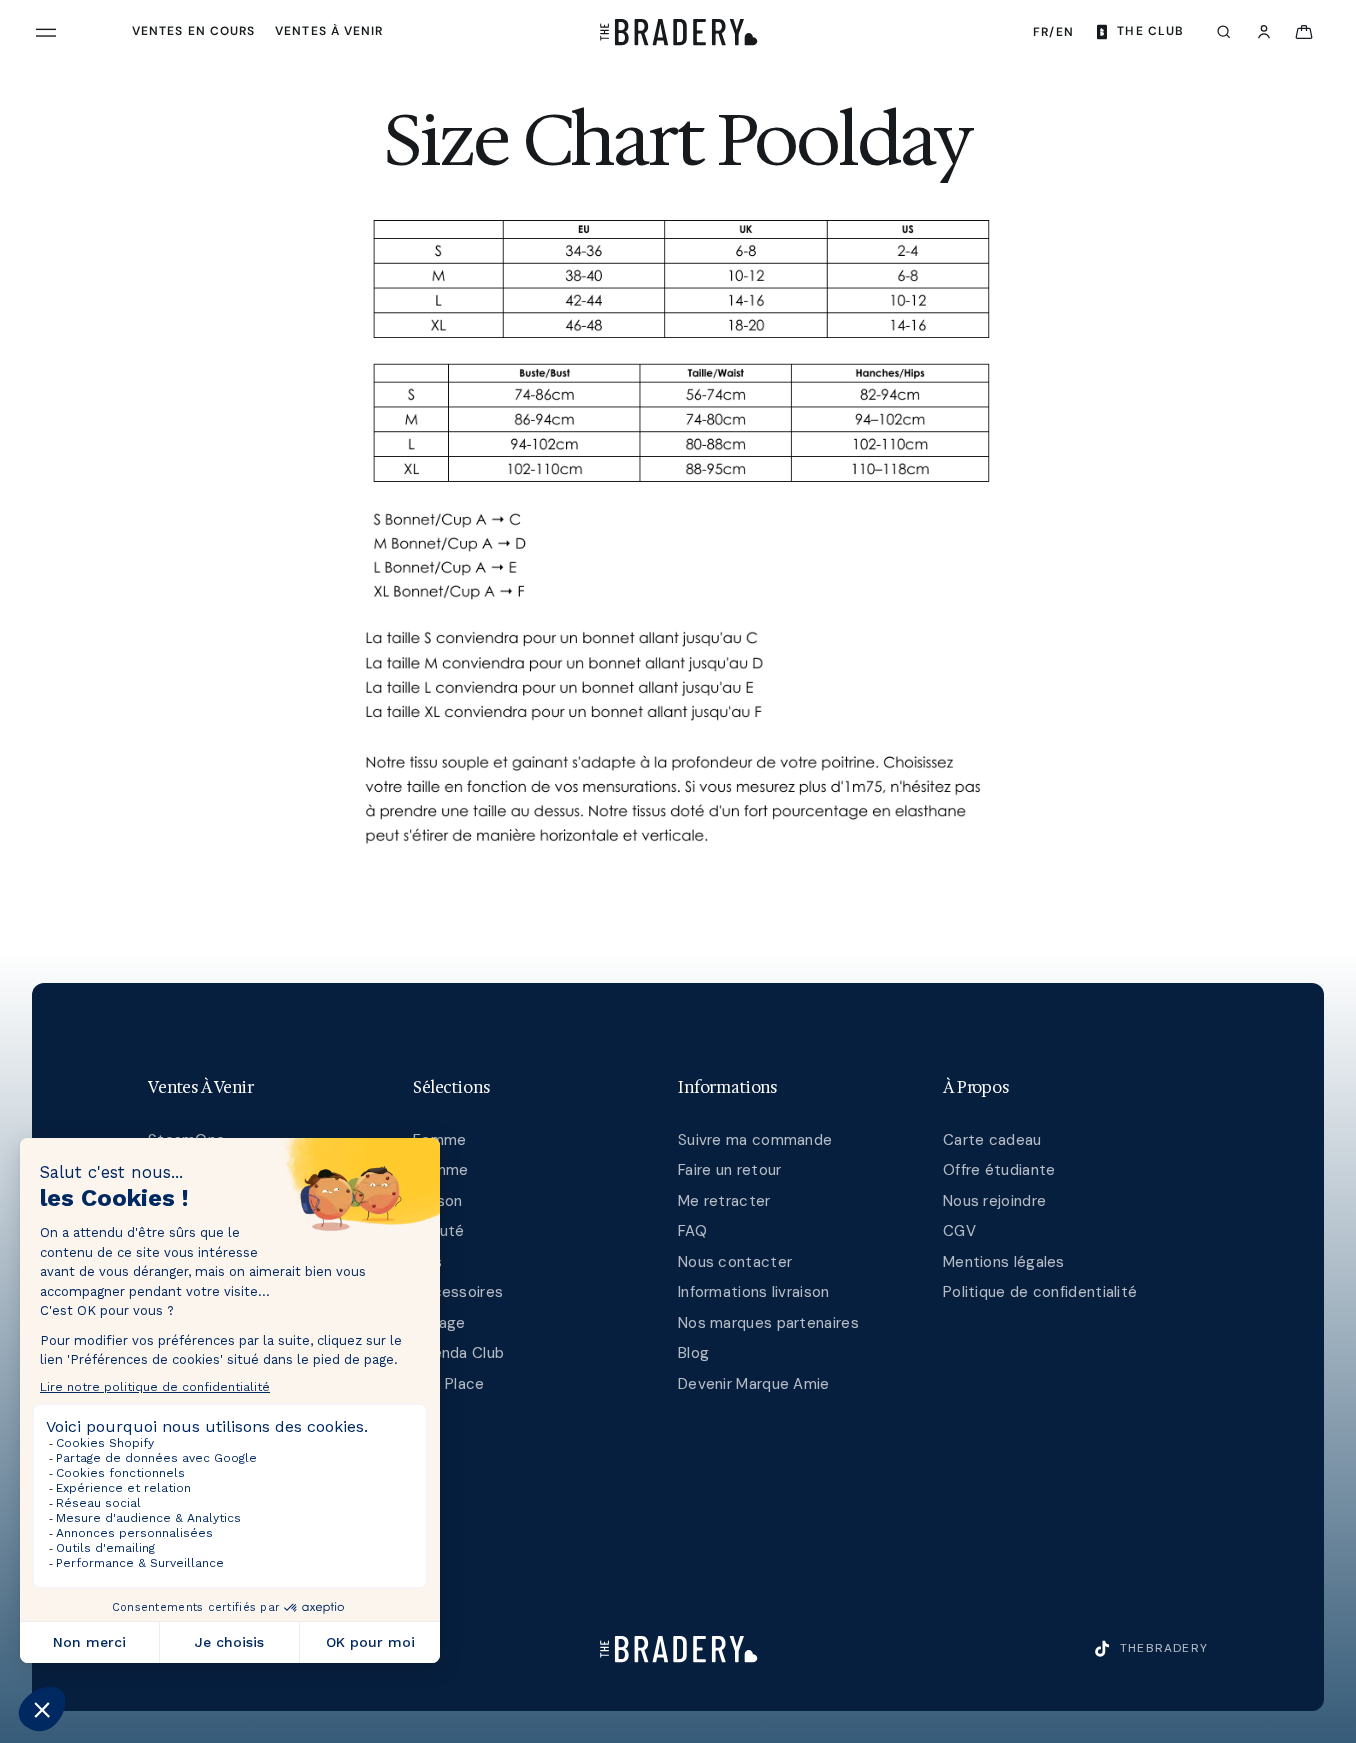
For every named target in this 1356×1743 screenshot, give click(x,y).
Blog (693, 1353)
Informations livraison (754, 1292)
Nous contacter (735, 1262)
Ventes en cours (193, 31)
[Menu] (46, 32)
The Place (449, 1384)
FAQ (692, 1231)
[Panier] (1304, 32)
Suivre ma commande (755, 1140)
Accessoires (458, 1292)
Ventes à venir (329, 31)
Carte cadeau (992, 1140)
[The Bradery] (678, 32)
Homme (441, 1170)
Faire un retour (730, 1170)
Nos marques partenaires (768, 1323)
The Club (1150, 31)
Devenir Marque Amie (754, 1384)
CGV (959, 1231)
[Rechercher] (1224, 32)
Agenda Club (458, 1353)
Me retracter (724, 1201)
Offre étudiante (999, 1170)
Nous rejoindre (994, 1201)
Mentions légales (1004, 1262)
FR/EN (1053, 32)
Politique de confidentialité (1040, 1292)
